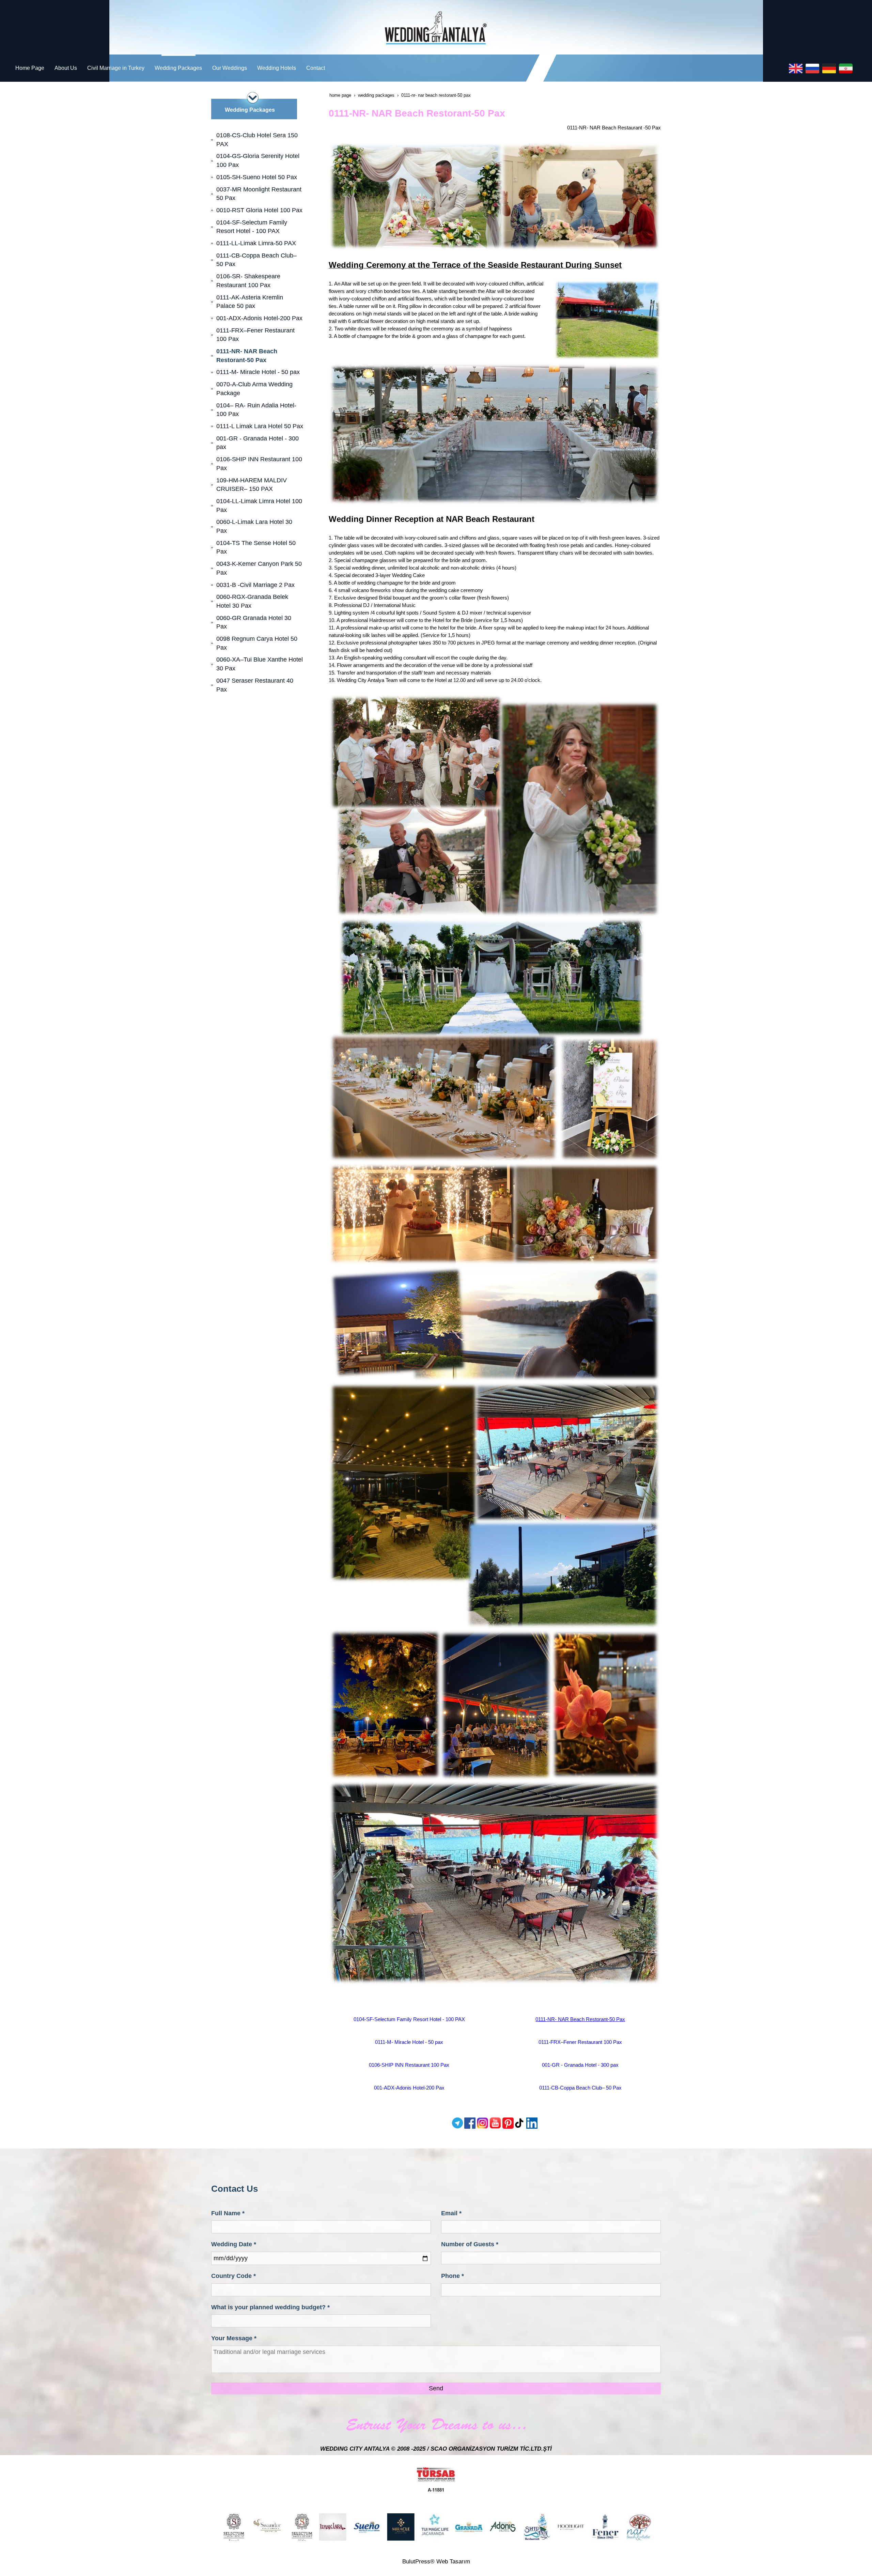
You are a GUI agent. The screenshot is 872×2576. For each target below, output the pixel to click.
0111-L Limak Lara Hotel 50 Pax (260, 426)
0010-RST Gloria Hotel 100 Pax (259, 210)
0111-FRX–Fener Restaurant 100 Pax (580, 2042)
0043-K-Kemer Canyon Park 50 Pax (259, 568)
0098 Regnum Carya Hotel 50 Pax (257, 643)
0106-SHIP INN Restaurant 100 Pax (409, 2065)
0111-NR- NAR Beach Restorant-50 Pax (580, 2019)
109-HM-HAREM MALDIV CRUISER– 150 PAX (252, 485)
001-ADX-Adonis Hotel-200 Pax (409, 2088)
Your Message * (234, 2338)
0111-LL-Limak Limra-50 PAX (256, 243)
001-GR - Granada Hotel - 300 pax (580, 2065)
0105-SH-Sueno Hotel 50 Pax (257, 177)
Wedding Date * (234, 2244)
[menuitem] (30, 68)
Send (436, 2388)
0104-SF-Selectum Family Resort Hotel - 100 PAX (409, 2019)
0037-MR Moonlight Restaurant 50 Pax (259, 194)
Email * (451, 2213)
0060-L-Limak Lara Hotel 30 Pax (254, 526)
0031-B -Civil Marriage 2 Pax (255, 585)
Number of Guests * (470, 2244)
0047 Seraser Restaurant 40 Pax (255, 685)
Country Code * (233, 2276)
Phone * (453, 2276)
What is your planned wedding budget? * (270, 2307)
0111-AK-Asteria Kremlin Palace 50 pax (250, 302)
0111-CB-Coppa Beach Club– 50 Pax (580, 2088)
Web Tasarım (453, 2562)
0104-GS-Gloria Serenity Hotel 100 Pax (258, 160)
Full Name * (228, 2213)
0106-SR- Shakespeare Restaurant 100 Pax (248, 281)
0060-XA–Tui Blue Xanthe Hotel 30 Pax (260, 664)
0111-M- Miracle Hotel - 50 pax (409, 2042)
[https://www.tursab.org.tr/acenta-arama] (436, 2479)
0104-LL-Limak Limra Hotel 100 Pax (259, 506)
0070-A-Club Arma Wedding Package (254, 389)
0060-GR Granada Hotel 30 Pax (254, 622)
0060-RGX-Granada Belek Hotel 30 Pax (252, 601)
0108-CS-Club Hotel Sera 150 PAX (257, 140)
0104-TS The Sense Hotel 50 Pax (256, 547)
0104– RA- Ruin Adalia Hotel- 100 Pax (256, 410)
